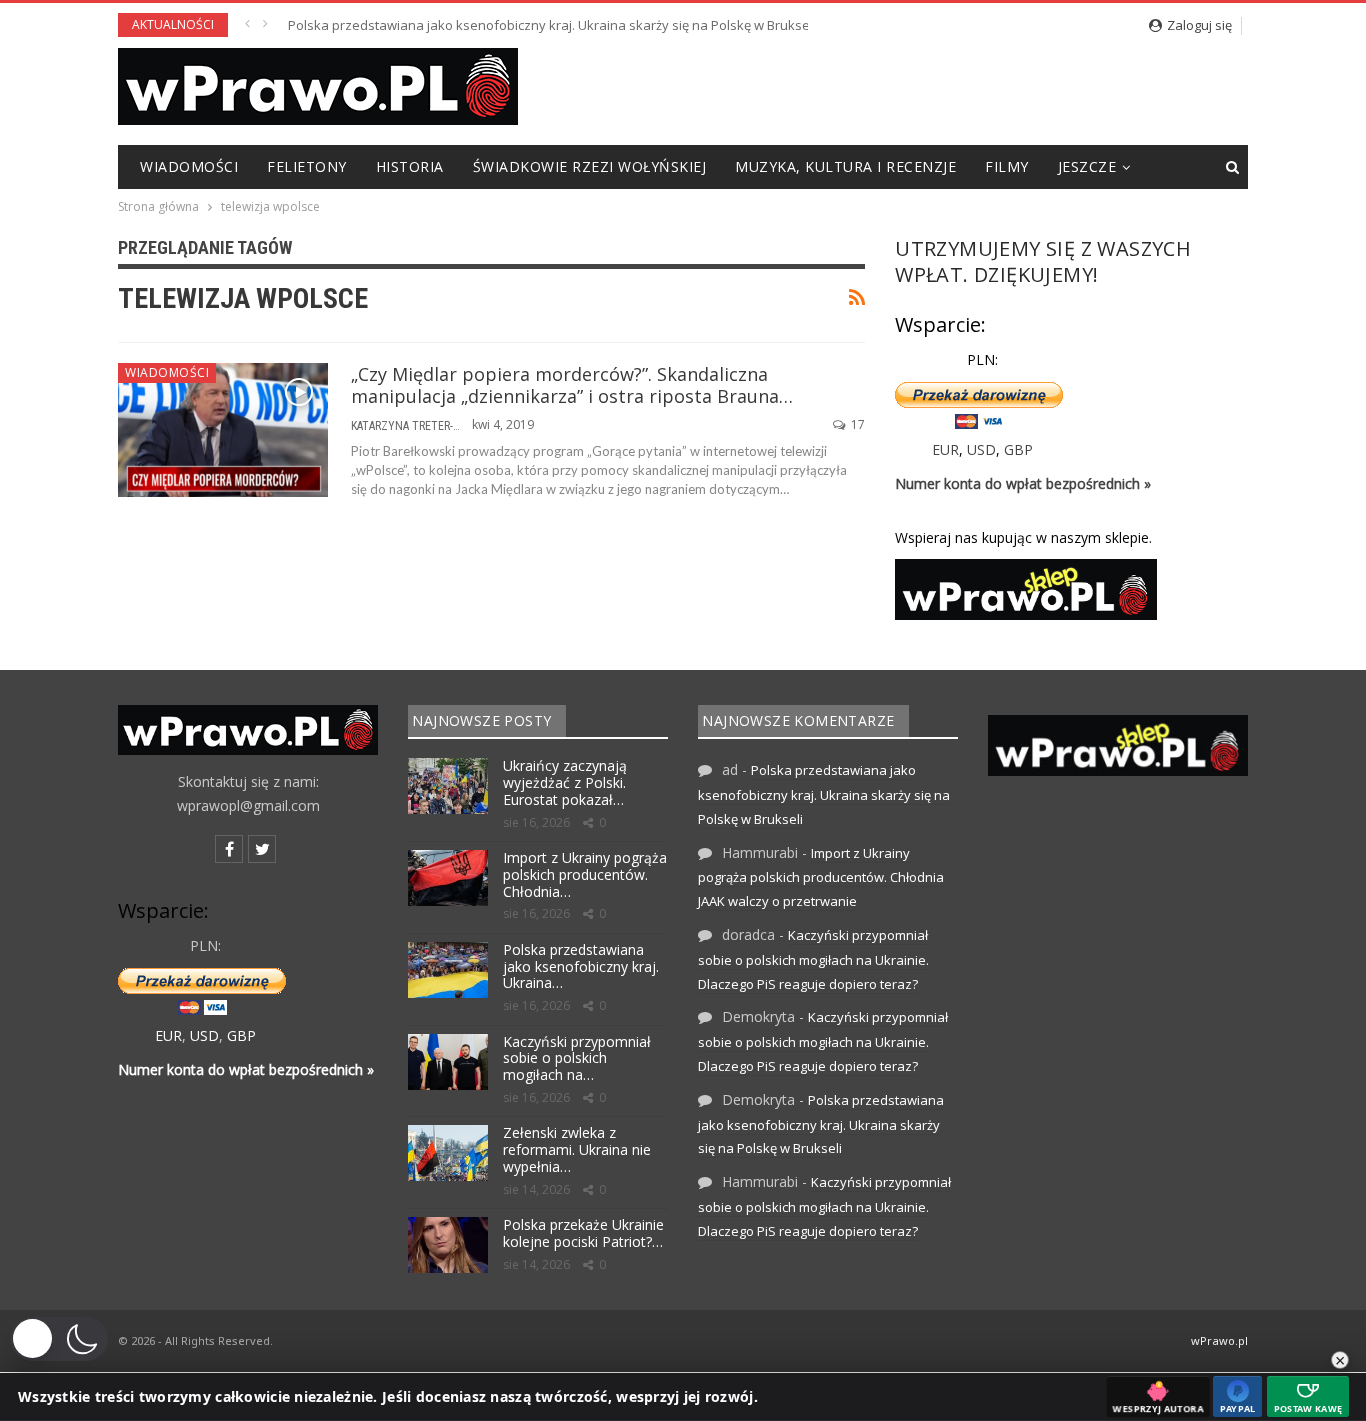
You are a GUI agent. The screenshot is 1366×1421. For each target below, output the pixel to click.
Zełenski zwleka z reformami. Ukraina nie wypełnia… (577, 1149)
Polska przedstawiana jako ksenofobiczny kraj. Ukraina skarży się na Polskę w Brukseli (552, 25)
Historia (410, 166)
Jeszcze (1087, 166)
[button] (59, 1339)
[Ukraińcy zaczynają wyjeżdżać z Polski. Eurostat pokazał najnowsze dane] (448, 786)
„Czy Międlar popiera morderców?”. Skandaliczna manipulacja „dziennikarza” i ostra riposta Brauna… (572, 385)
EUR (945, 449)
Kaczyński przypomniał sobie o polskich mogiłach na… (577, 1058)
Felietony (307, 166)
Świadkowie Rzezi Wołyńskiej (590, 166)
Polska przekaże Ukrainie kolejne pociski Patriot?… (583, 1233)
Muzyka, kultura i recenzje (845, 166)
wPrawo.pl (1219, 1340)
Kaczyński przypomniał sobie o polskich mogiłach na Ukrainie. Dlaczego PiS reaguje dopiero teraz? (813, 959)
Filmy (1007, 166)
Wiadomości (189, 166)
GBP (1018, 449)
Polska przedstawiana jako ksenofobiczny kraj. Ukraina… (581, 966)
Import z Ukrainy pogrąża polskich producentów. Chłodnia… (585, 874)
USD (981, 449)
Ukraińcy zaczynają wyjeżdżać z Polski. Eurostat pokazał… (565, 782)
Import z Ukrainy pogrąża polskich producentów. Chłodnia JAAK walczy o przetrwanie (821, 877)
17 (856, 424)
